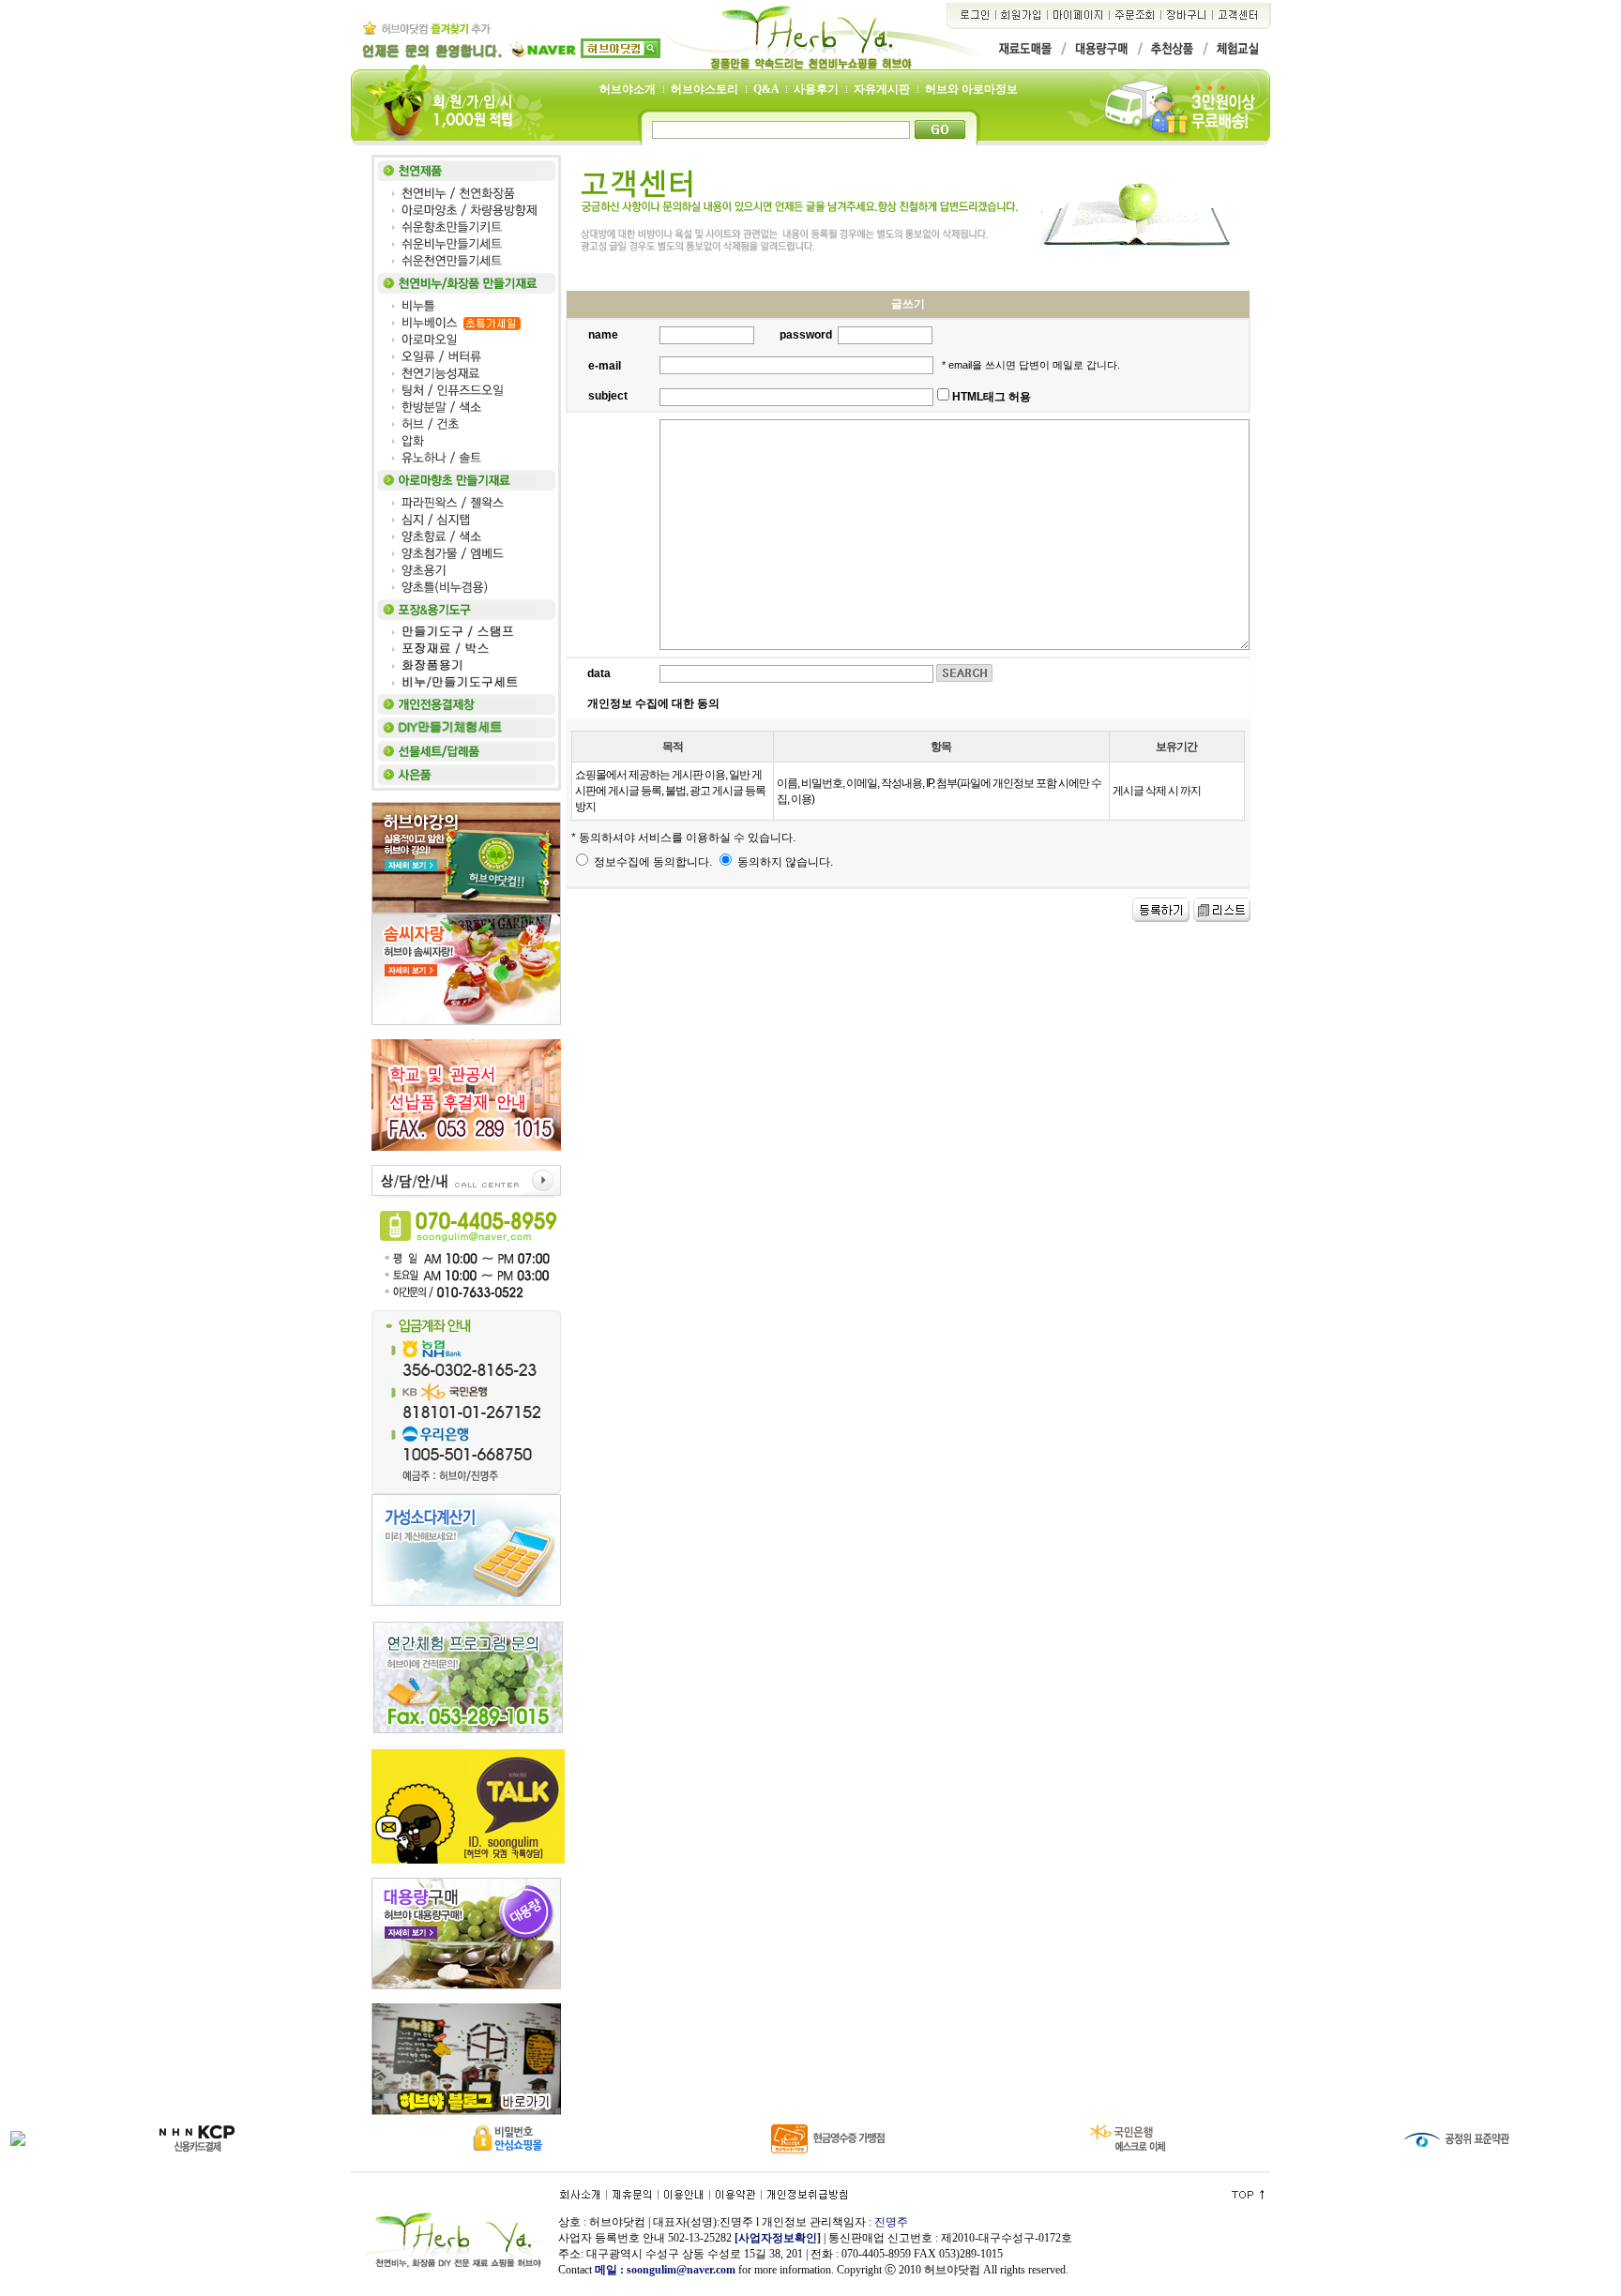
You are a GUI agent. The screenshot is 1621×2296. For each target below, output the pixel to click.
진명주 (891, 2222)
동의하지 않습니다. (784, 862)
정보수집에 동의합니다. (651, 862)
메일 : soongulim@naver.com (667, 2270)
